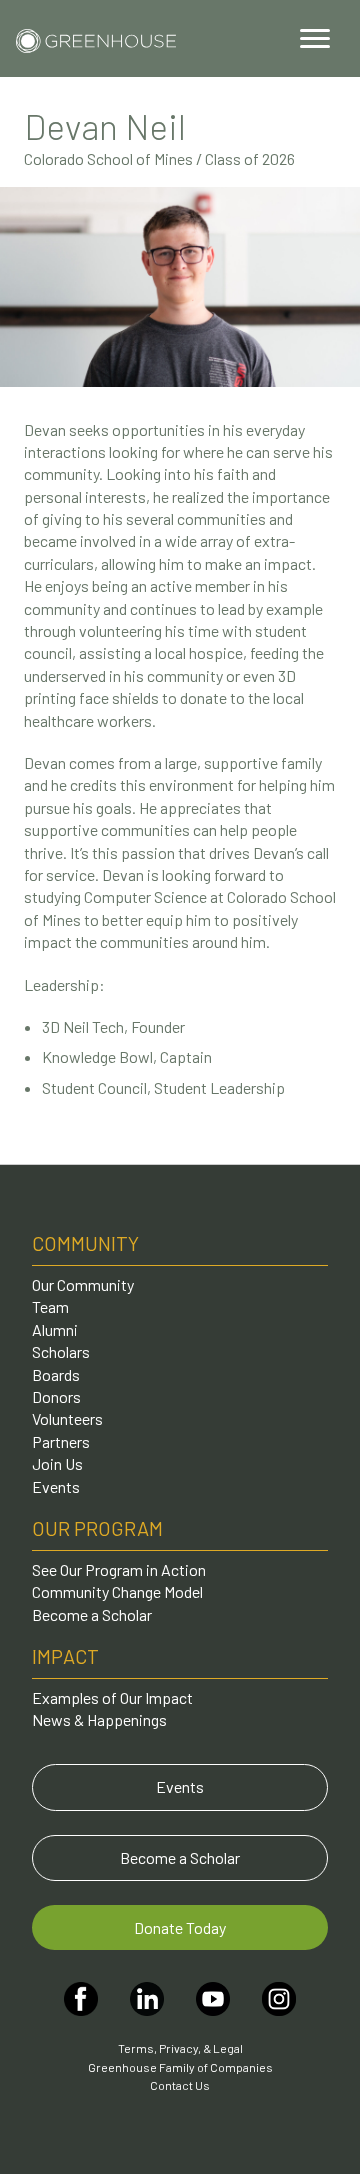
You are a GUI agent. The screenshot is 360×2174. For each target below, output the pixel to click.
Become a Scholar (92, 1614)
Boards (56, 1374)
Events (56, 1486)
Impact (65, 1656)
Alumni (55, 1329)
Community (85, 1243)
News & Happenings (99, 1719)
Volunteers (67, 1418)
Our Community (83, 1284)
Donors (56, 1396)
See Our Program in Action (119, 1569)
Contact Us (180, 2085)
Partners (61, 1441)
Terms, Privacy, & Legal (180, 2048)
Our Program (97, 1528)
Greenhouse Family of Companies (180, 2067)
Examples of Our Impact (112, 1697)
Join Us (57, 1463)
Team (50, 1306)
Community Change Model (117, 1591)
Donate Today (180, 1927)
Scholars (61, 1351)
